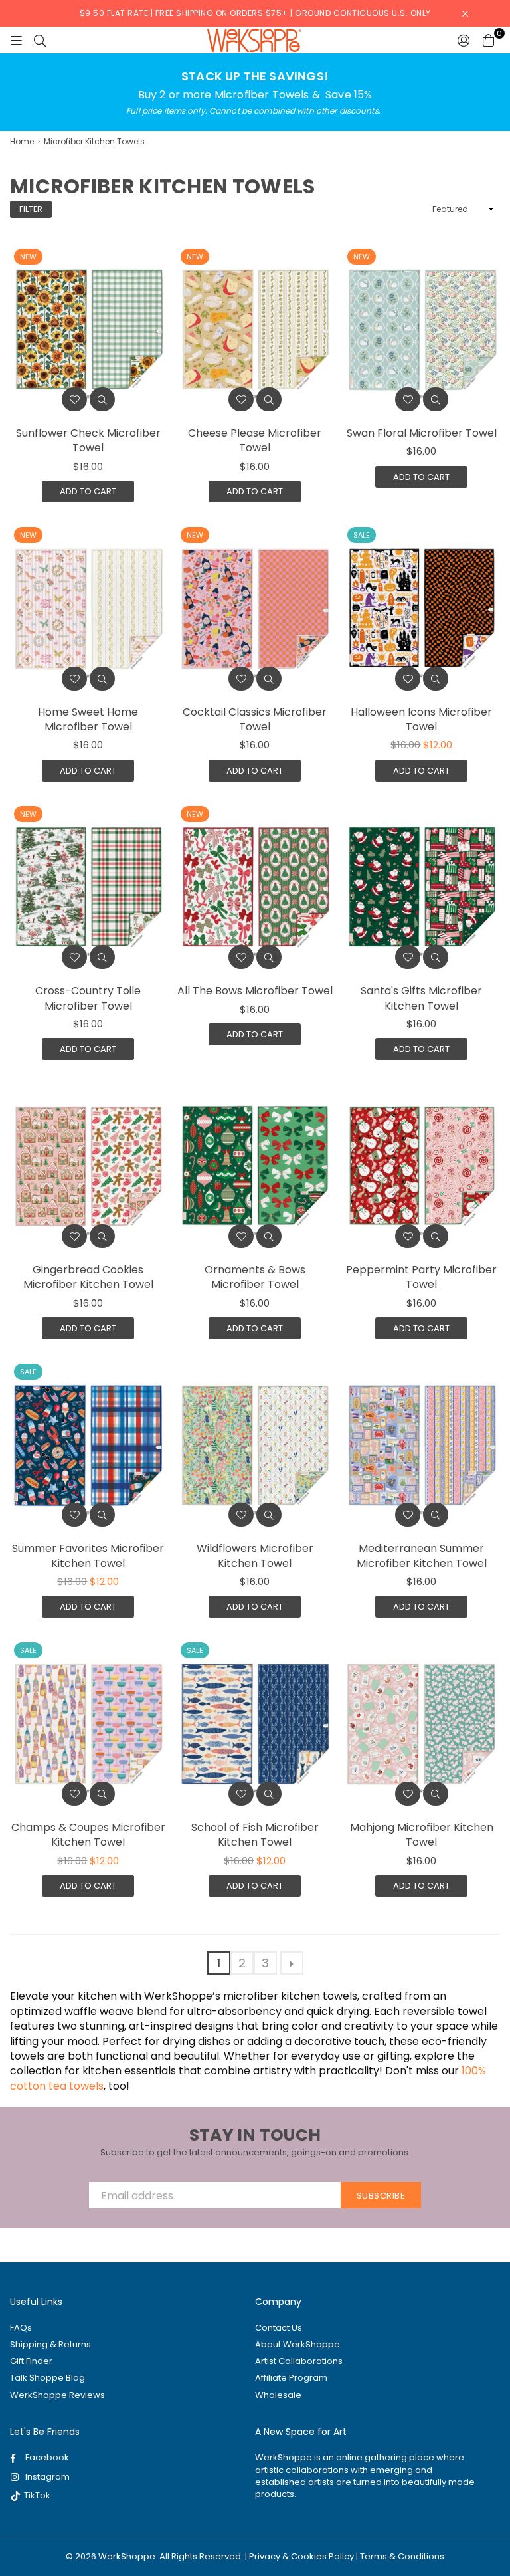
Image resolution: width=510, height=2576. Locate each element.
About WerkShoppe (297, 2344)
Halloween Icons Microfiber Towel (421, 719)
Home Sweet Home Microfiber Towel (88, 719)
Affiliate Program (291, 2378)
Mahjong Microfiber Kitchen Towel (422, 1835)
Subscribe (381, 2196)
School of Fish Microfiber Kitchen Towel (255, 1835)
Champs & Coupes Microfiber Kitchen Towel (88, 1835)
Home (22, 142)
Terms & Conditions (402, 2556)
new (28, 257)
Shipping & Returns (50, 2344)
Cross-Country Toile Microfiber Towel (88, 998)
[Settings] (464, 40)
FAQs (21, 2328)
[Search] (40, 40)
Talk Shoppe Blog (47, 2378)
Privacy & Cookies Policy (301, 2556)
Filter (31, 209)
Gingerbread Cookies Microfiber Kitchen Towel (88, 1277)
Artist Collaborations (299, 2361)
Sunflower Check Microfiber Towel (88, 440)
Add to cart (88, 491)
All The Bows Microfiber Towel (255, 991)
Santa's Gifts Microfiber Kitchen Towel (421, 998)
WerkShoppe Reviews (57, 2395)
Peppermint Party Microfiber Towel (421, 1277)
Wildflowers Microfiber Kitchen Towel (255, 1556)
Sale (362, 535)
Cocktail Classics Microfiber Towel (255, 719)
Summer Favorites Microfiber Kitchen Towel (88, 1556)
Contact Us (279, 2328)
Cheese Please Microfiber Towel (255, 440)
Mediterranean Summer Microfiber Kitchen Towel (422, 1556)
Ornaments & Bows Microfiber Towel (255, 1277)
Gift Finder (31, 2361)
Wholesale (278, 2395)
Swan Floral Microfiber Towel (422, 433)
